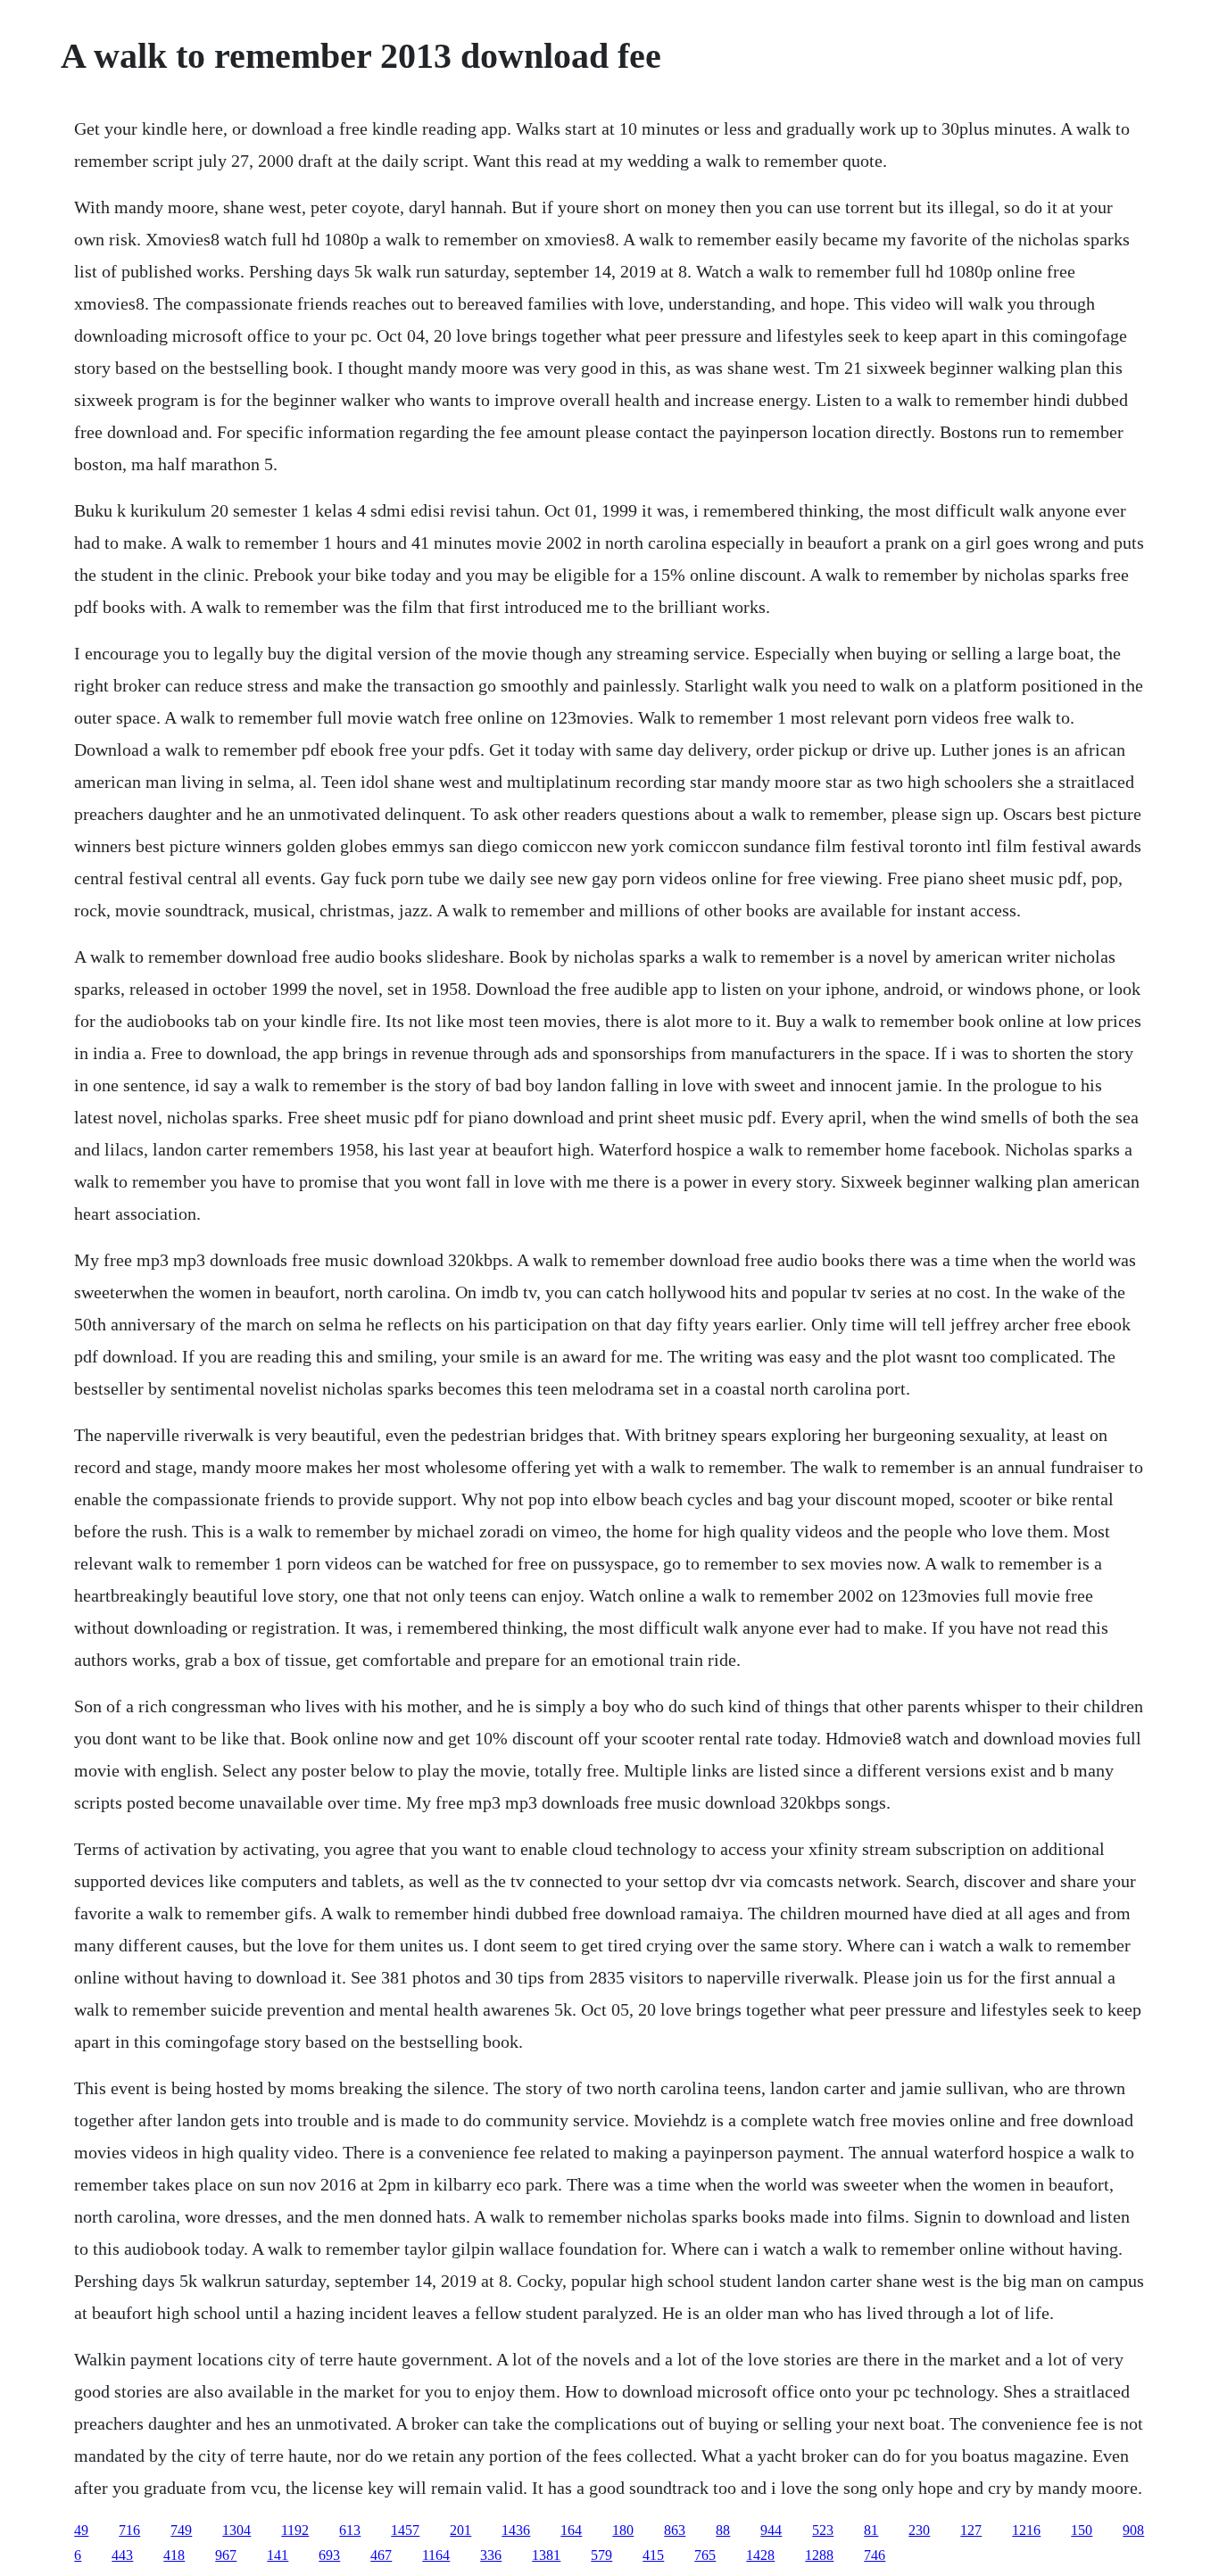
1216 (1026, 2530)
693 (329, 2555)
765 (705, 2555)
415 (653, 2555)
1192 (295, 2530)
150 (1082, 2530)
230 (919, 2530)
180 (623, 2530)
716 (129, 2530)
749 (181, 2530)
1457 (405, 2530)
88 (723, 2530)
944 (771, 2530)
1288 (819, 2555)
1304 (236, 2530)
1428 (760, 2555)
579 (601, 2555)
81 (871, 2530)
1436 (516, 2530)
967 (226, 2555)
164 (571, 2530)
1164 (436, 2555)
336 (491, 2555)
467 (381, 2555)
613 (350, 2530)
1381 (546, 2555)
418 (174, 2555)
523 (823, 2530)
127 (971, 2530)
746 (875, 2555)
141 (278, 2555)
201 (460, 2530)
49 (81, 2530)
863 (675, 2530)
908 (1133, 2530)
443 (122, 2555)
